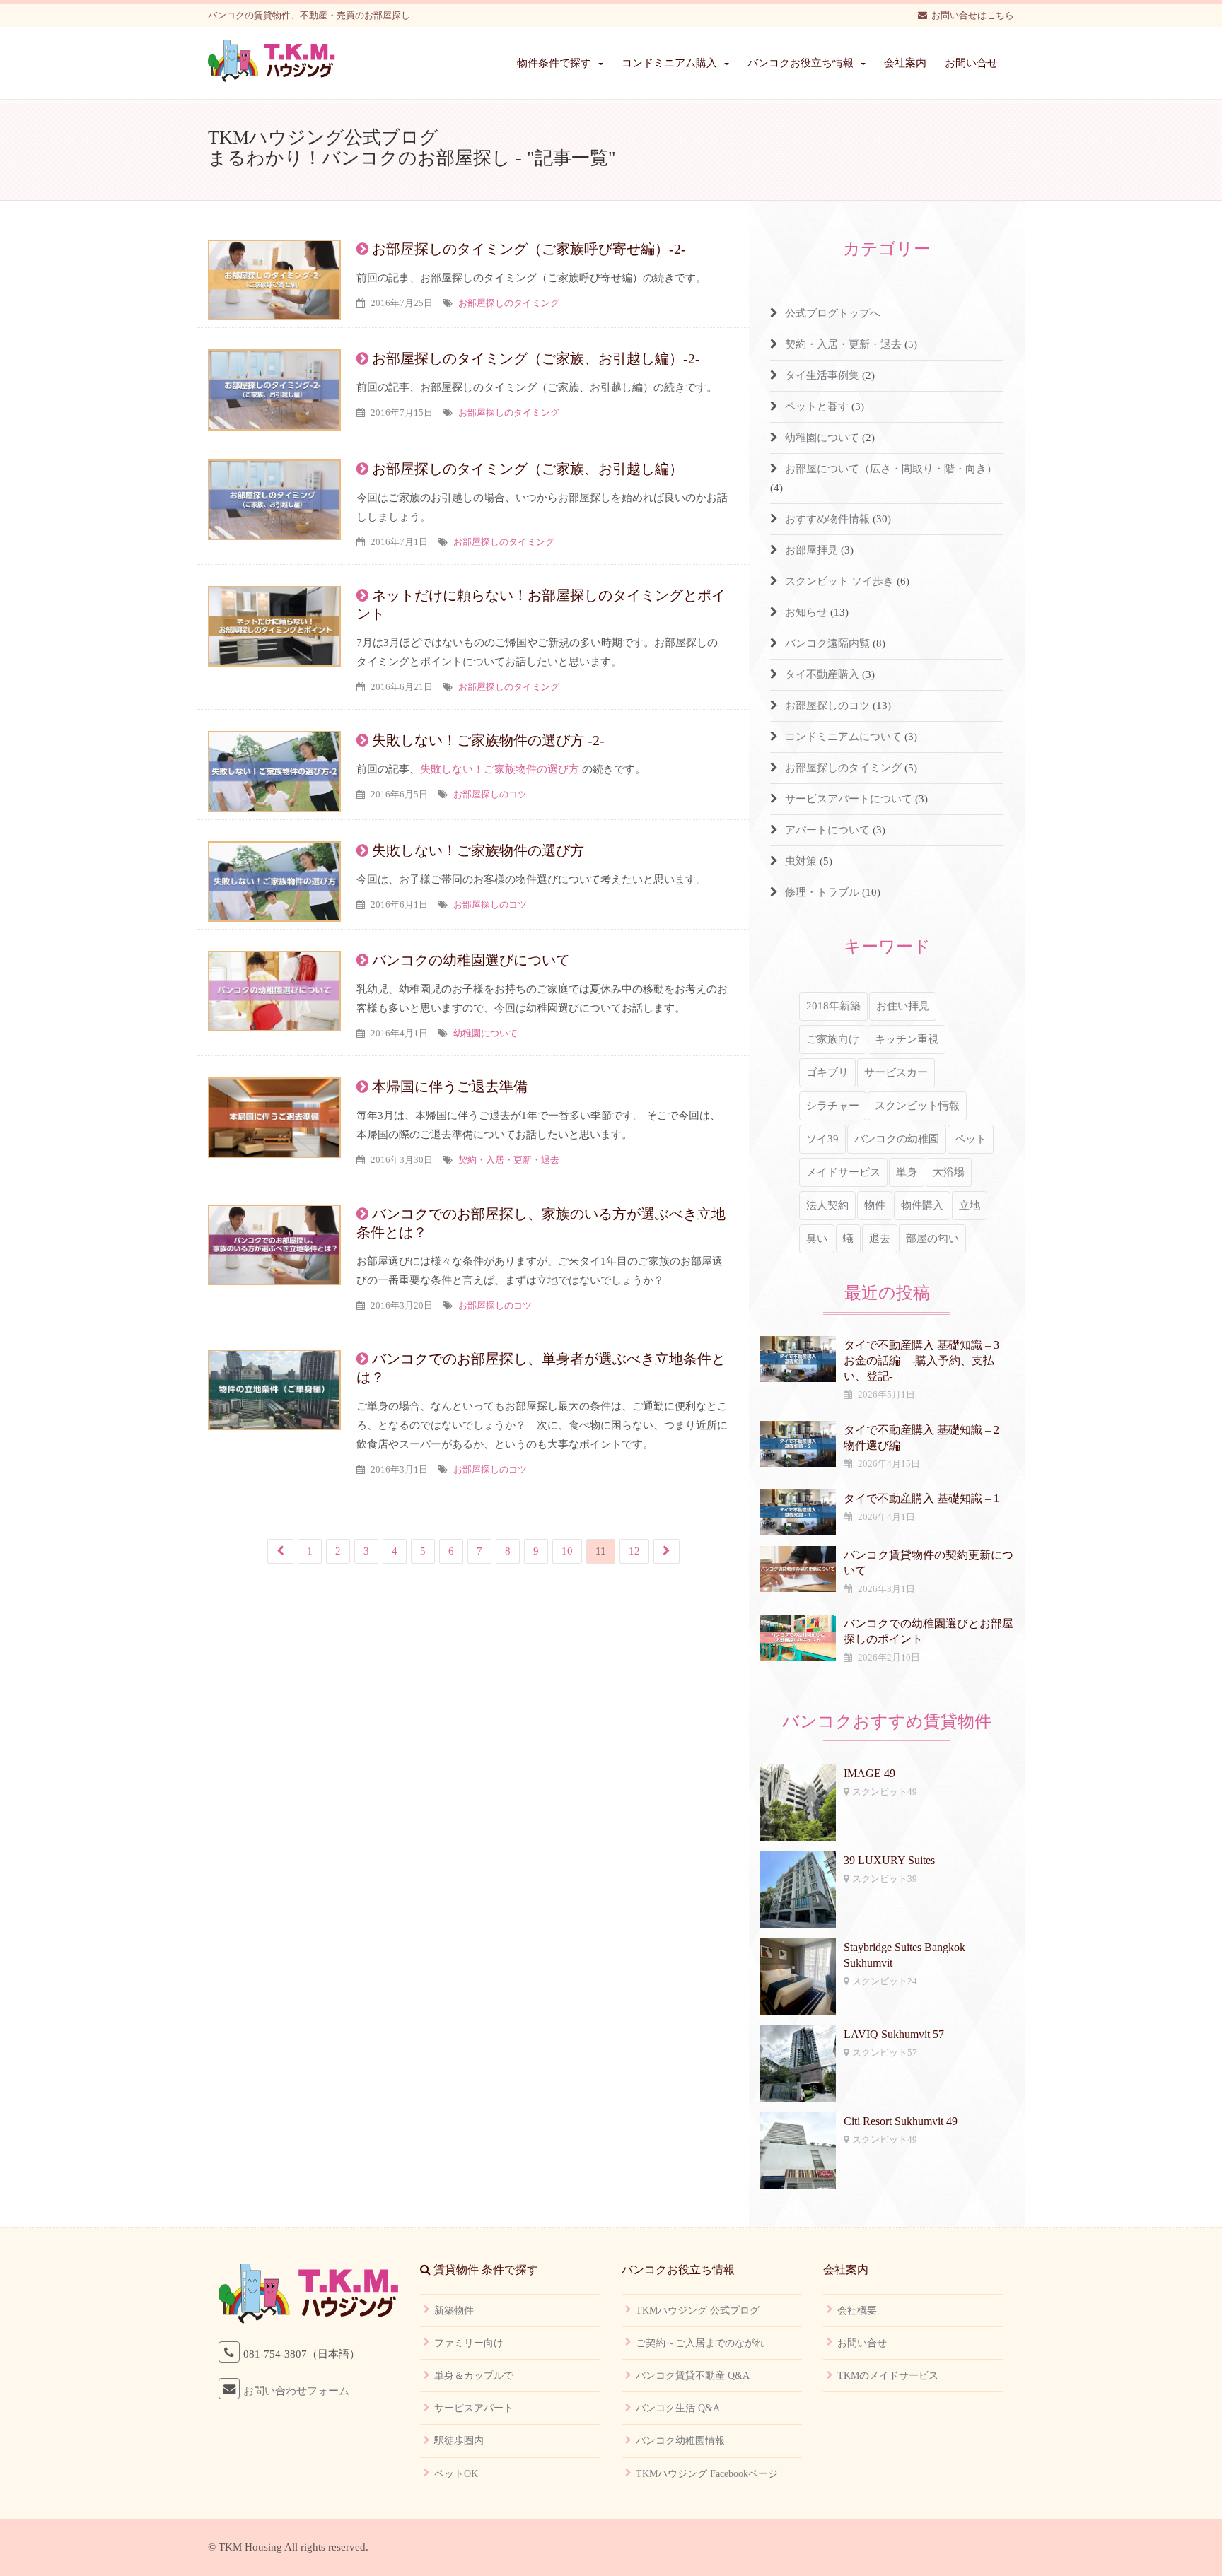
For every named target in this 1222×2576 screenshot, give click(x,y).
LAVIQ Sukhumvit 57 (894, 2034)
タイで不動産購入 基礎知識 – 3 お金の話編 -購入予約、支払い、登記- (927, 1360)
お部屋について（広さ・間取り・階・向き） (891, 469)
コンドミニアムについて (843, 737)
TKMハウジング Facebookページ (707, 2474)
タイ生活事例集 (822, 375)
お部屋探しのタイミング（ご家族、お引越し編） (528, 469)
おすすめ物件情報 (827, 519)
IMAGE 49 (869, 1773)
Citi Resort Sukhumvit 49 (901, 2121)
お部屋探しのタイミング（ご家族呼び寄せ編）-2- (529, 249)
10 (567, 1551)
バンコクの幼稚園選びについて (471, 960)
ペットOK (456, 2474)
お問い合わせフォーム (296, 2391)
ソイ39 (822, 1139)
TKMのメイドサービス (888, 2376)
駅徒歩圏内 (459, 2441)
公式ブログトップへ (833, 313)
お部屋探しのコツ (490, 794)
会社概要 (857, 2311)
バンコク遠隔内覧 (827, 643)
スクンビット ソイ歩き (839, 581)
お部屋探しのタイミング (509, 303)
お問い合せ (971, 63)
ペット (971, 1139)
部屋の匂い (932, 1239)
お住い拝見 (903, 1006)
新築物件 (454, 2311)
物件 (875, 1205)
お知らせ (806, 612)
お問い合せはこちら (973, 15)
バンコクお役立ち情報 (801, 63)
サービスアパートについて (849, 799)
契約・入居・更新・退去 (509, 1160)
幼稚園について (485, 1033)
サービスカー (896, 1072)
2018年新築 (833, 1006)
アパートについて (827, 830)
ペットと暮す (817, 406)
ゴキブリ (827, 1072)
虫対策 (801, 861)
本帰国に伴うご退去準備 (450, 1087)
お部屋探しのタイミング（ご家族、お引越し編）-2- (536, 358)
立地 (970, 1205)
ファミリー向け (469, 2343)
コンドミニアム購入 (669, 63)
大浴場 (949, 1172)
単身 (907, 1172)
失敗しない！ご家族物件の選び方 (500, 769)
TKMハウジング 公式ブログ (698, 2311)
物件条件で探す (554, 63)
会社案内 (905, 63)
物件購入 (922, 1205)
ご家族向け (833, 1039)
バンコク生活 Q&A (678, 2408)
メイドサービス (843, 1172)
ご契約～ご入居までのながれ (700, 2343)
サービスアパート (474, 2408)
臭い (817, 1239)
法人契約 (827, 1205)
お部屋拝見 (811, 550)
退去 (880, 1239)
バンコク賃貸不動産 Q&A (693, 2376)
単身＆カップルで (474, 2376)
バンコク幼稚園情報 (680, 2441)
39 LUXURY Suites (889, 1860)
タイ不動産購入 (822, 674)
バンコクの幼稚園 (897, 1139)
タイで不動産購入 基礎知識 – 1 (921, 1498)
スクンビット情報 (917, 1106)
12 (634, 1551)
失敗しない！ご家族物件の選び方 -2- (488, 740)
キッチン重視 (907, 1039)
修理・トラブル (822, 892)
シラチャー (833, 1106)
